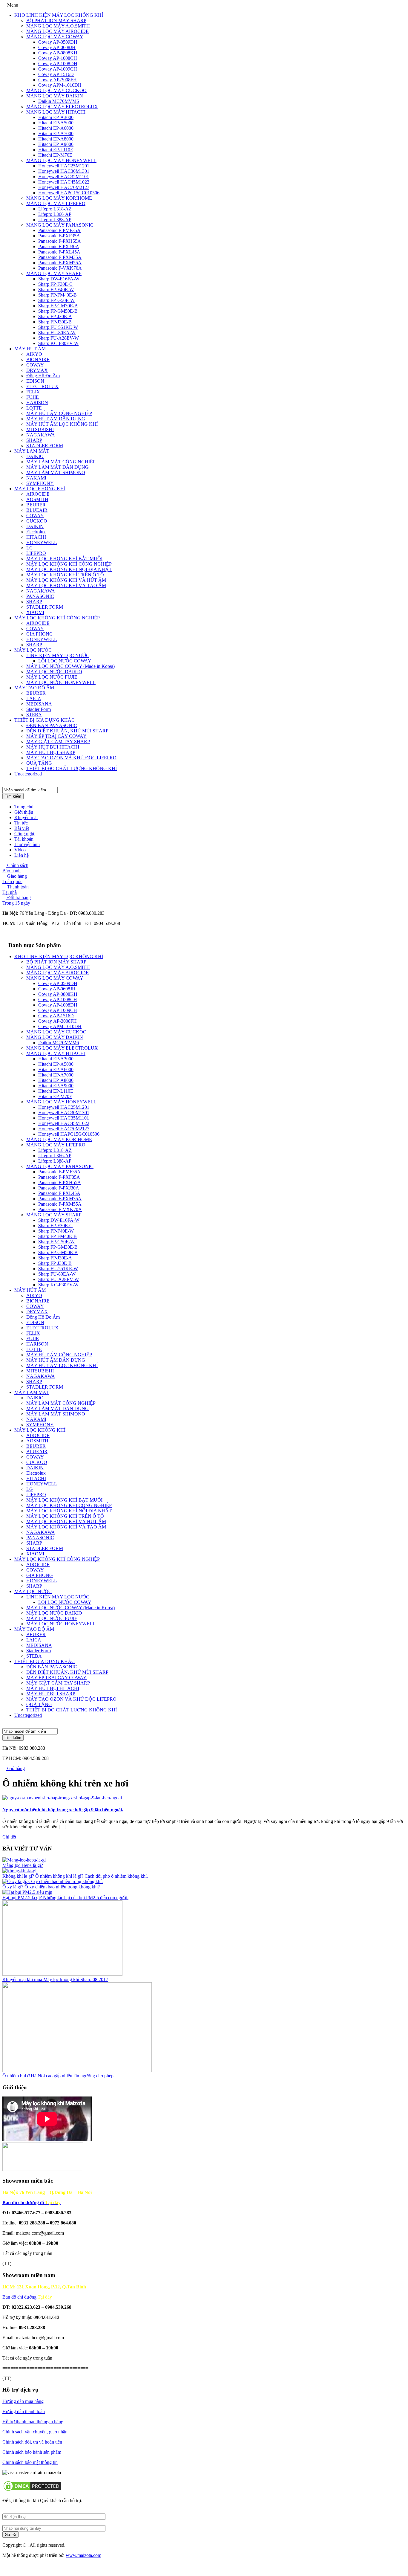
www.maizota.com (83, 2555)
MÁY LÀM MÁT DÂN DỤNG (57, 467)
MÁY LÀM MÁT (32, 451)
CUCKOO (37, 521)
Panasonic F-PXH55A (60, 241)
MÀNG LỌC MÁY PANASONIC (60, 225)
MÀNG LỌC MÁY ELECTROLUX (62, 107)
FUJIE (33, 397)
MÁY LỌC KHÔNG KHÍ (40, 489)
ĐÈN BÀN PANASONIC (52, 725)
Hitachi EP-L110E (56, 150)
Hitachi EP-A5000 (56, 123)
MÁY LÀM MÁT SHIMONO (56, 472)
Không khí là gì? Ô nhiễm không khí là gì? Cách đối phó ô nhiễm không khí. (75, 1876)
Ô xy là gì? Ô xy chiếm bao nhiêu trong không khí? (51, 1887)
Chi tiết (10, 1837)
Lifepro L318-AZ (55, 209)
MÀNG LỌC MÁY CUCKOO (56, 90)
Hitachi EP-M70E (55, 155)
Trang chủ (24, 807)
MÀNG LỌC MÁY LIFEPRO (56, 203)
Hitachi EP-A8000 (56, 139)
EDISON (35, 381)
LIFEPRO (36, 553)
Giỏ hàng (15, 1768)
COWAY (35, 365)
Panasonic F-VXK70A (60, 268)
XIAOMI (35, 612)
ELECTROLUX (42, 386)
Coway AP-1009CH (58, 69)
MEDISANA (39, 704)
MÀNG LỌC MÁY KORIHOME (59, 198)
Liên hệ (22, 855)
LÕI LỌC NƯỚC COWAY (65, 661)
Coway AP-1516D (56, 74)
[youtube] (19, 2565)
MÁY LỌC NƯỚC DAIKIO (54, 672)
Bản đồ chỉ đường (27, 2297)
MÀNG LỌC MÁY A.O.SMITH (58, 26)
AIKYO (34, 354)
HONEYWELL (42, 542)
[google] (9, 2565)
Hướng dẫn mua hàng (23, 2401)
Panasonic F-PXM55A (60, 263)
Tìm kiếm (13, 796)
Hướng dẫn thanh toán (24, 2411)
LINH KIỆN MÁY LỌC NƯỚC (58, 655)
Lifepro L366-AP (55, 214)
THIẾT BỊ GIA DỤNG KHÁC (45, 720)
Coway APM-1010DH (60, 85)
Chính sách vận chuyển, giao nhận (35, 2432)
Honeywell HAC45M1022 (64, 182)
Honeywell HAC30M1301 (64, 171)
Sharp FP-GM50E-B (58, 311)
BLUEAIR (37, 510)
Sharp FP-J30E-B (55, 322)
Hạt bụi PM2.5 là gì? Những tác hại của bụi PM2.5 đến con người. (65, 1898)
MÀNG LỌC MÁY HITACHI (56, 112)
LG (30, 548)
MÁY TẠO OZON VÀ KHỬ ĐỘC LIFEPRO (71, 758)
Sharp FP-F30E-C (55, 284)
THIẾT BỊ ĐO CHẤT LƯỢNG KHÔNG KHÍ (72, 768)
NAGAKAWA (41, 435)
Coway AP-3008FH (57, 80)
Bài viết (22, 828)
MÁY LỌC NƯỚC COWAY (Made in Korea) (70, 666)
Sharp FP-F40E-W (56, 290)
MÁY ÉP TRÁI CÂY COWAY (56, 736)
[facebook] (4, 2565)
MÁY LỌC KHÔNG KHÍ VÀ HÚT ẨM (66, 580)
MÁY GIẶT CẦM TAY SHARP (58, 742)
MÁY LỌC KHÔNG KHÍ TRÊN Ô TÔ (65, 575)
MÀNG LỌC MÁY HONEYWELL (61, 160)
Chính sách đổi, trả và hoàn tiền (32, 2442)
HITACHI (36, 537)
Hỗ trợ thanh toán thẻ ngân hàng (33, 2422)
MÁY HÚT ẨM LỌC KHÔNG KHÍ (62, 424)
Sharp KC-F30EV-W (58, 343)
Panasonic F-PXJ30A (59, 246)
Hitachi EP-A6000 (56, 128)
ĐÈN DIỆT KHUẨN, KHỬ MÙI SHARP (67, 731)
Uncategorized (28, 774)
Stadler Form (39, 709)
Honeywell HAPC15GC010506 (69, 193)
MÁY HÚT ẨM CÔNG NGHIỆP (59, 413)
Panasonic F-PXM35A (60, 257)
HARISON (37, 403)
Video (20, 850)
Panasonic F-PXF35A (59, 236)
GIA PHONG (40, 634)
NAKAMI (36, 478)
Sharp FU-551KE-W (58, 327)
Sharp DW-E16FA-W (59, 279)
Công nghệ (25, 834)
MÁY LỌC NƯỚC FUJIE (52, 677)
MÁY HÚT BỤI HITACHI (53, 747)
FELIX (33, 392)
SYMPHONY (40, 483)
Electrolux (36, 532)
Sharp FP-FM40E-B (57, 295)
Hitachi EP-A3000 (56, 117)
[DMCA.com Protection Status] (32, 2490)
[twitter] (14, 2565)
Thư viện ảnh (27, 844)
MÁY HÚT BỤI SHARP (51, 752)
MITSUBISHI (40, 429)
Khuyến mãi (26, 817)
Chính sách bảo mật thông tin (30, 2462)
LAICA (34, 698)
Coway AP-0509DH (58, 42)
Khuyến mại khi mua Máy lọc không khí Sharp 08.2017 (55, 1979)
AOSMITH (37, 499)
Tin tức (21, 823)
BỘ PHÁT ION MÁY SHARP (56, 20)
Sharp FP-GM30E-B (58, 306)
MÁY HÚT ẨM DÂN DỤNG (56, 419)
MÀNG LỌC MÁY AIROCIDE (57, 31)
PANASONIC (40, 596)
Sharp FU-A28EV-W (59, 338)
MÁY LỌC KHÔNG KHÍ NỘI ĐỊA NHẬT (69, 569)
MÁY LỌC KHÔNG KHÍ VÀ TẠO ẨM (66, 585)
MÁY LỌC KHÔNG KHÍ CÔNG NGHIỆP (69, 564)
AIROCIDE (38, 494)
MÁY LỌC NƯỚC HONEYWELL (61, 682)
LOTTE (34, 408)
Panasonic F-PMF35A (59, 230)
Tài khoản (24, 839)
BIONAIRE (38, 359)
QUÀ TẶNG (39, 763)
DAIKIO (35, 456)
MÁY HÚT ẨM (30, 349)
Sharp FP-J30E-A (55, 316)
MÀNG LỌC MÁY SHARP (54, 273)
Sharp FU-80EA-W (57, 333)
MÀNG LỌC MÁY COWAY (55, 37)
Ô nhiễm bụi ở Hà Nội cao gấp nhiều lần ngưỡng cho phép (58, 2076)
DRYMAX (37, 370)
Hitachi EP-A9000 (56, 144)
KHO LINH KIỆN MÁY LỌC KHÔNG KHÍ (59, 15)
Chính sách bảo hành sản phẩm (32, 2452)
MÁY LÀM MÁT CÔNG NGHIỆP (61, 462)
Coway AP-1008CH (58, 58)
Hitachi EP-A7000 (56, 133)
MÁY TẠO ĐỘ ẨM (34, 688)
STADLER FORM (45, 446)
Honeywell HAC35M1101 (64, 177)
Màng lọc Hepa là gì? (23, 1865)
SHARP (34, 440)
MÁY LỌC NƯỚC (33, 650)
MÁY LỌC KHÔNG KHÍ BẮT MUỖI (64, 559)
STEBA (34, 715)
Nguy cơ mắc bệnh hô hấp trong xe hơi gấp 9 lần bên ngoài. (63, 1810)
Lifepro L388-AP (55, 220)
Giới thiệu (24, 812)
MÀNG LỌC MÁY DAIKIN (55, 96)
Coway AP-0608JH (57, 47)
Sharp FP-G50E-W (56, 300)
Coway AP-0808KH (58, 53)
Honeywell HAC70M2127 (64, 187)
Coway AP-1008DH (58, 64)
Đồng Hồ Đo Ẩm (43, 376)
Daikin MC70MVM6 (59, 101)
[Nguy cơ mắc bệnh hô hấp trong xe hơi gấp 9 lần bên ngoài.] (62, 1798)
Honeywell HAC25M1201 (64, 166)
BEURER (36, 505)
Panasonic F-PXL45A (59, 252)
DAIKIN (35, 526)
